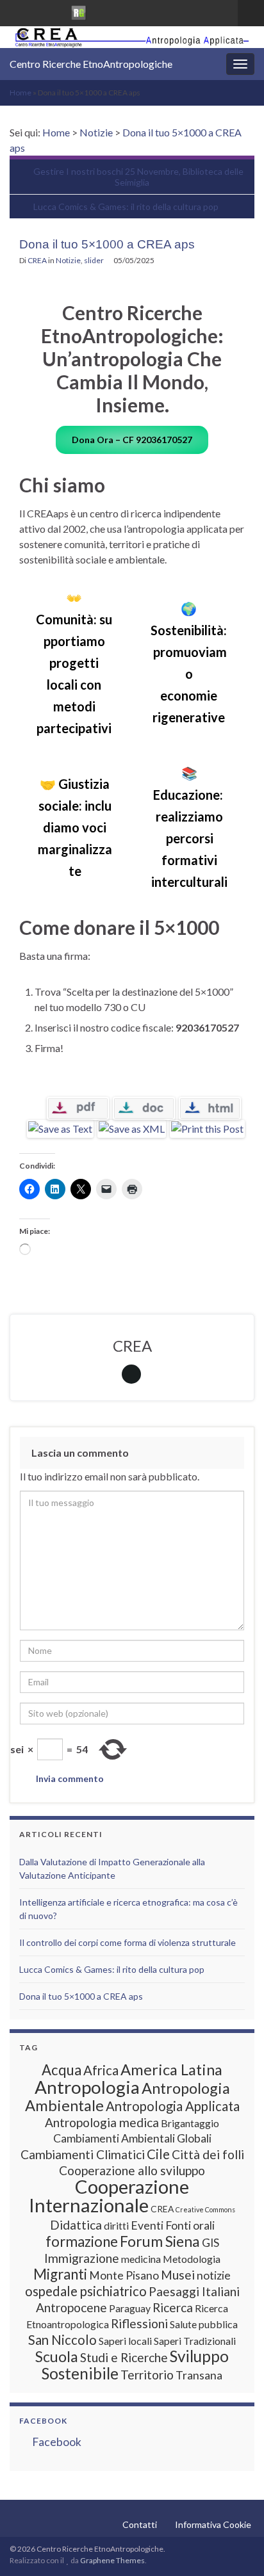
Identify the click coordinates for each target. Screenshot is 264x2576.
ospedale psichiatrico (86, 2291)
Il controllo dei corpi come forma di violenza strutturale (128, 1942)
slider (94, 260)
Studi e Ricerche (124, 2357)
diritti (116, 2225)
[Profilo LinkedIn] (57, 11)
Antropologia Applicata (173, 2106)
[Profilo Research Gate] (79, 11)
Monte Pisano (124, 2275)
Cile (158, 2154)
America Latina (171, 2070)
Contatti (140, 2524)
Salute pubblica (204, 2324)
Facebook (43, 2421)
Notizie (96, 132)
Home (21, 93)
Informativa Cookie (213, 2524)
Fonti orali (190, 2225)
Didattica (76, 2225)
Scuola (57, 2356)
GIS (210, 2243)
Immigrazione (82, 2258)
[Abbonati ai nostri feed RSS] (16, 11)
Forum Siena (160, 2241)
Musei (178, 2275)
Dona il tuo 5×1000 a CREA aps (81, 1996)
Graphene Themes (112, 2560)
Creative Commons (205, 2209)
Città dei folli (208, 2154)
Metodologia (192, 2259)
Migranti (60, 2274)
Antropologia (87, 2087)
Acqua (62, 2070)
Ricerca (173, 2307)
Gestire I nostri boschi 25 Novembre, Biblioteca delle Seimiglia (138, 177)
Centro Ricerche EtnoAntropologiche (91, 64)
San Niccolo (62, 2340)
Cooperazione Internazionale (109, 2196)
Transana (199, 2375)
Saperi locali (125, 2341)
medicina (141, 2259)
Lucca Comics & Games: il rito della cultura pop (126, 207)
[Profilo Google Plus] (101, 11)
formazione (82, 2241)
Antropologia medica (102, 2122)
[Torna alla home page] (132, 37)
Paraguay (130, 2308)
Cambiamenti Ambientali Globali (132, 2138)
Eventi (147, 2225)
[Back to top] (235, 2547)
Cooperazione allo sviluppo (132, 2170)
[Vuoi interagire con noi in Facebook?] (36, 11)
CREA (37, 260)
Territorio (147, 2375)
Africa (101, 2070)
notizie (214, 2275)
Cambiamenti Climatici (83, 2154)
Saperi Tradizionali (195, 2341)
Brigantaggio (190, 2123)
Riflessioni (139, 2323)
